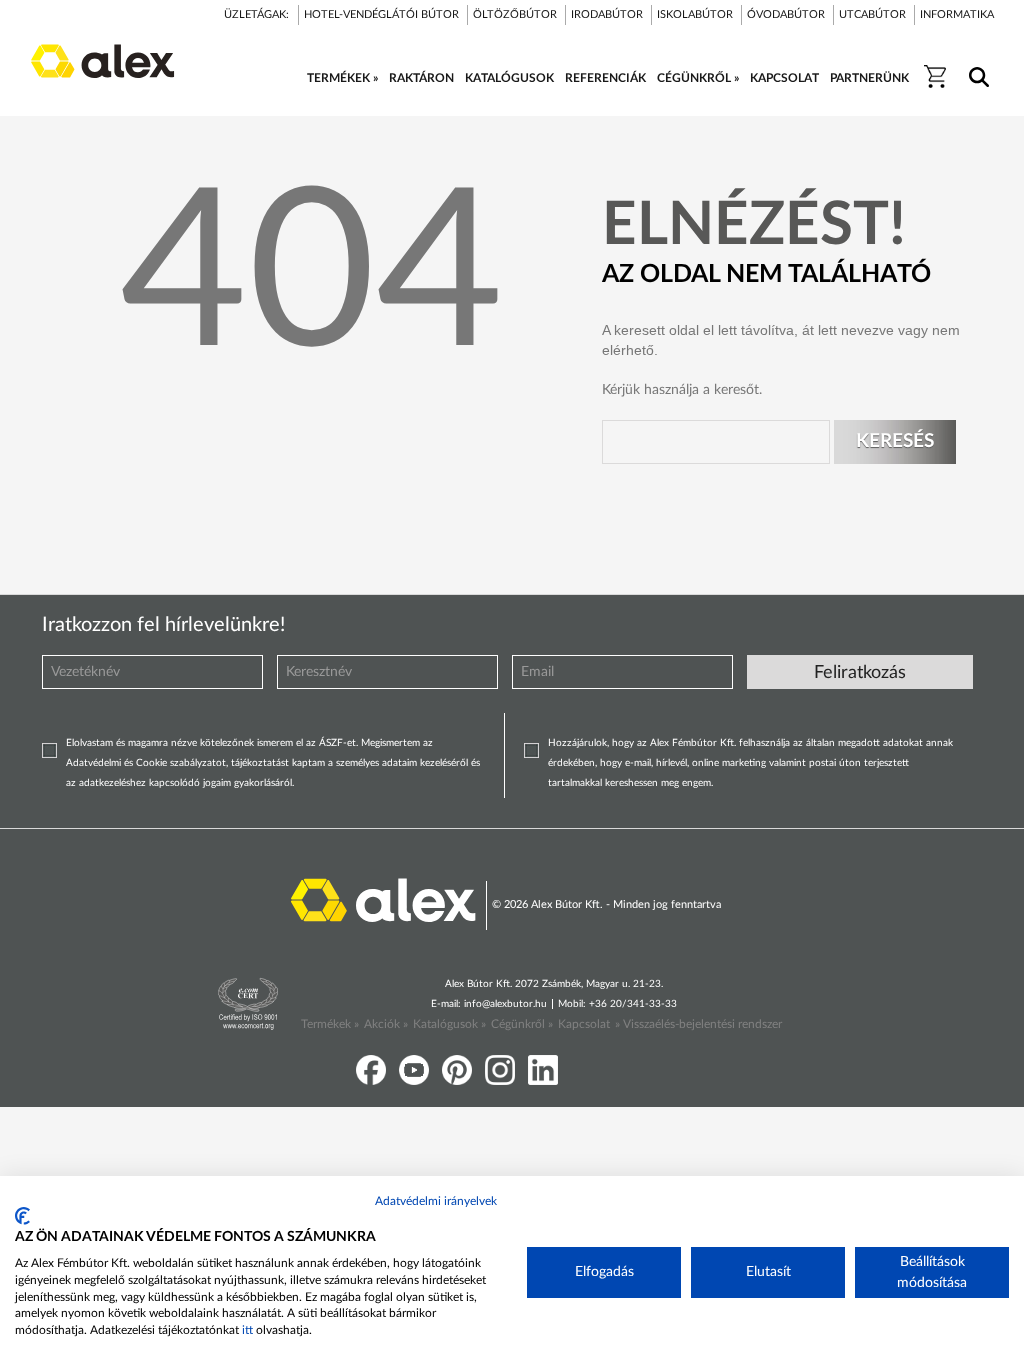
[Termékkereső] (975, 64)
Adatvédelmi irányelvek (436, 1201)
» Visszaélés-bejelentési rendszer (698, 1024)
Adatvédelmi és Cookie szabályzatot (146, 763)
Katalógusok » (449, 1024)
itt (247, 1330)
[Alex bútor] (383, 898)
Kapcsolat (584, 1024)
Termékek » (330, 1024)
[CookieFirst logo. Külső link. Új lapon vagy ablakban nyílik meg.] (22, 1216)
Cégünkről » (522, 1024)
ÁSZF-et (337, 743)
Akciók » (386, 1024)
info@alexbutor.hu (505, 1004)
